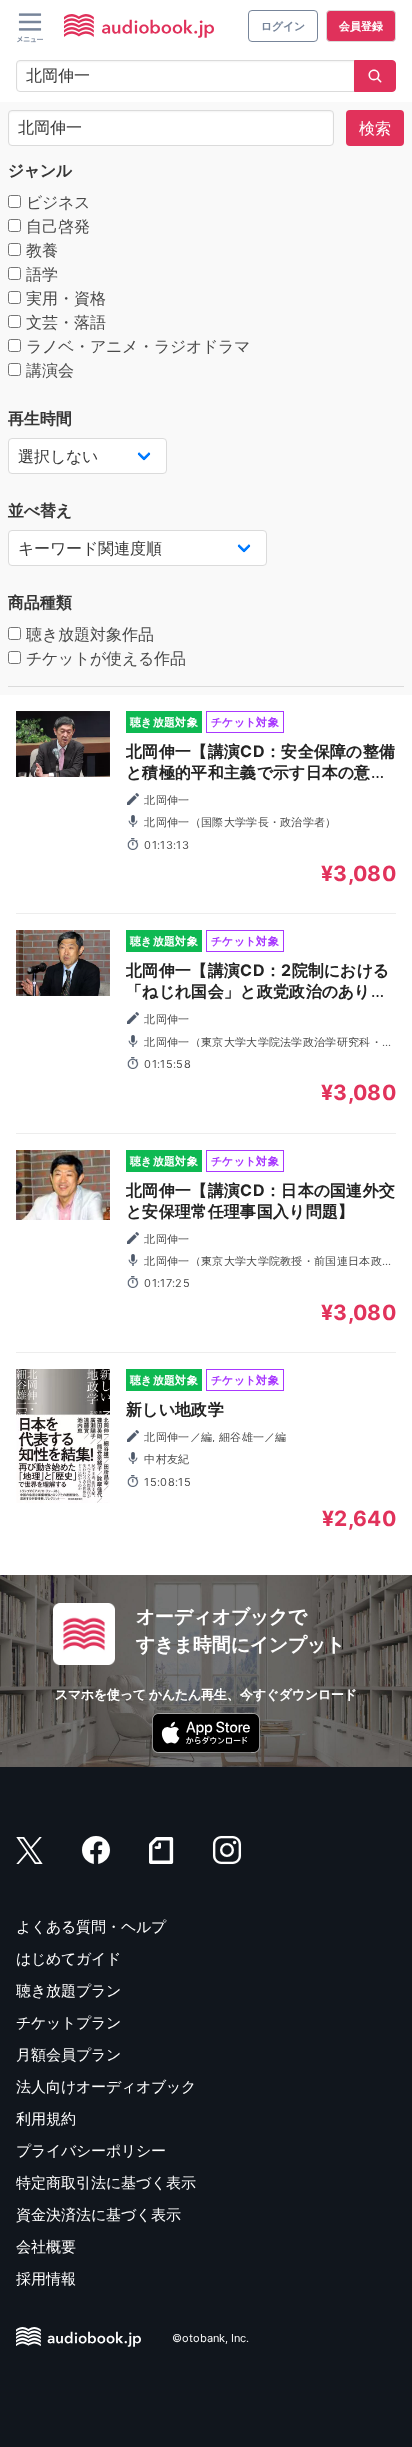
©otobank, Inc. (210, 2338)
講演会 (47, 370)
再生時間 (40, 418)
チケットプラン (68, 2022)
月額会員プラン (68, 2054)
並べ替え (40, 510)
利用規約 (46, 2118)
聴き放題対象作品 (87, 634)
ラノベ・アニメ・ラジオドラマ (135, 346)
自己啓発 (55, 226)
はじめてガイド (68, 1958)
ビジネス (55, 202)
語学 (39, 274)
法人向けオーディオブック (106, 2086)
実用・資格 (63, 298)
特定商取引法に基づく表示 (106, 2182)
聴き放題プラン (68, 1990)
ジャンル (40, 170)
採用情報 (46, 2278)
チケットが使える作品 (103, 658)
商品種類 (40, 602)
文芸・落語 (63, 322)
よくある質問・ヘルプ (91, 1926)
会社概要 (46, 2246)
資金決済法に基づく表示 (98, 2214)
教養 (39, 250)
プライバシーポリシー (91, 2150)
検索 (375, 128)
